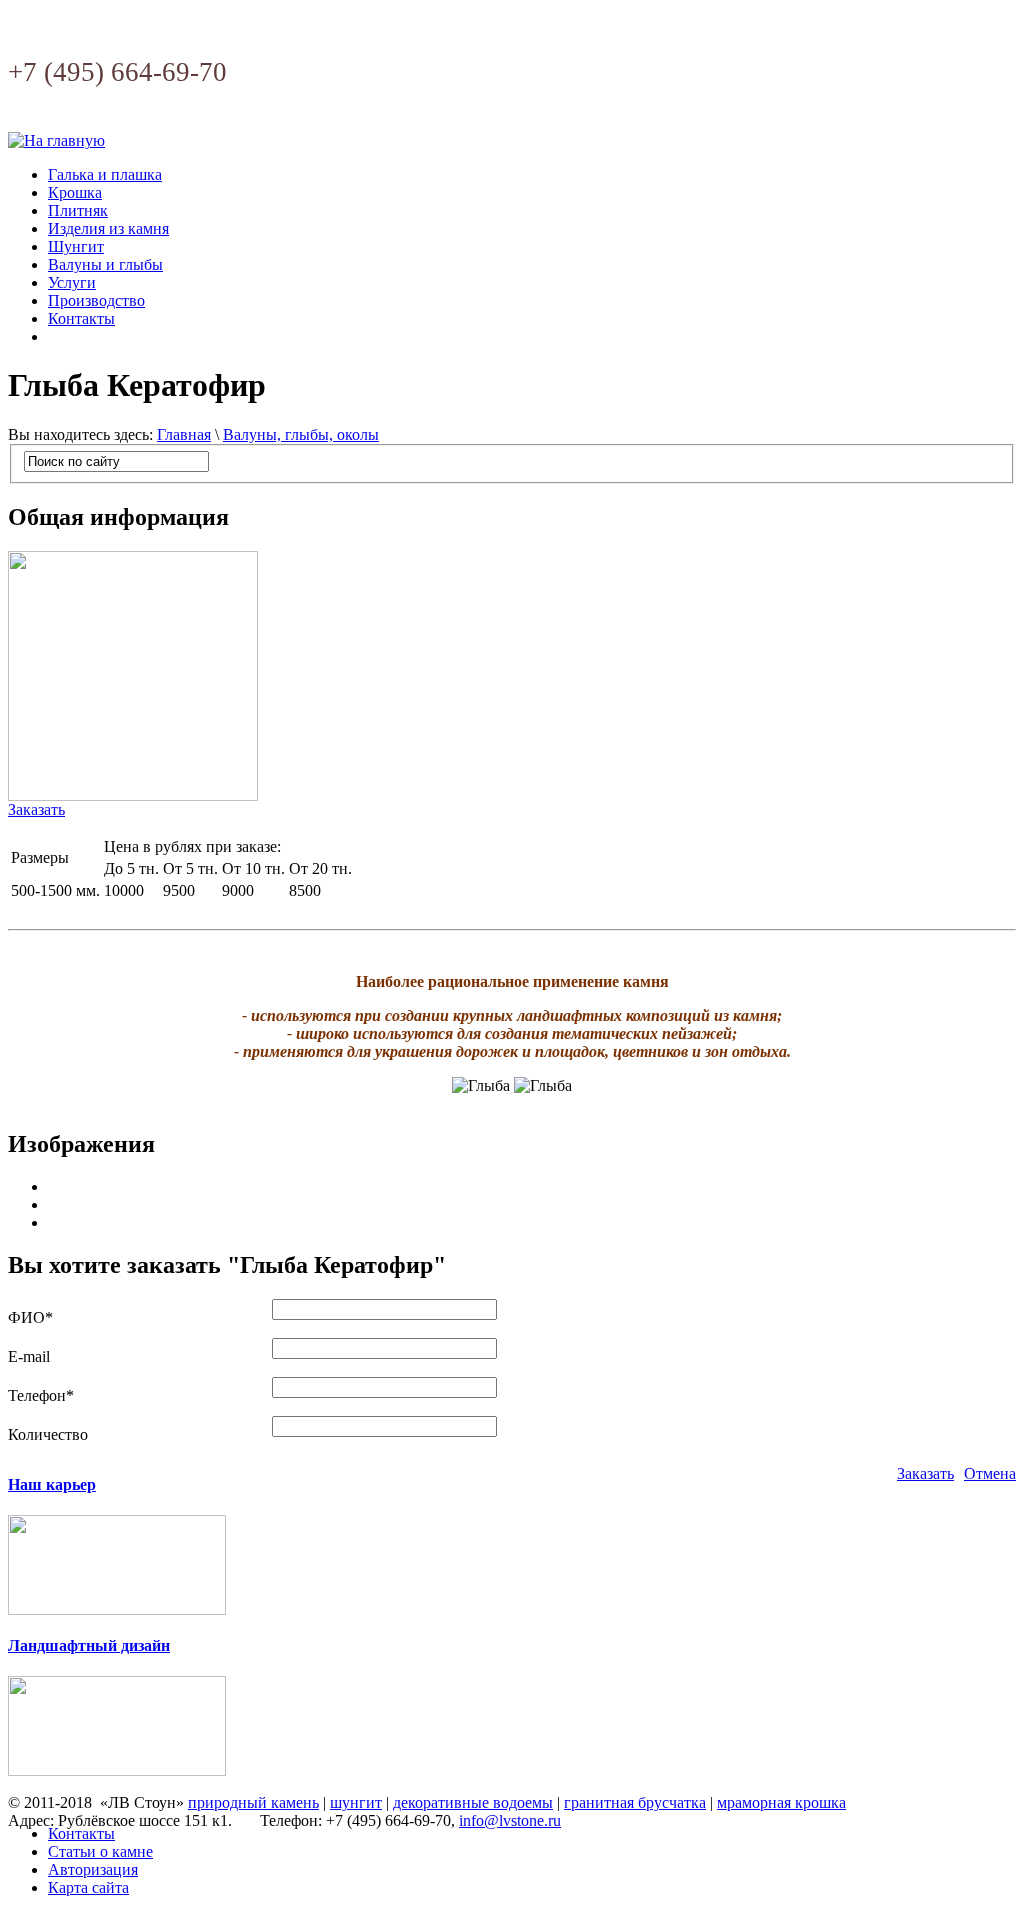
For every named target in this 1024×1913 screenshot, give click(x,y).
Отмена (990, 1473)
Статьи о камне (100, 1851)
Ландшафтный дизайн (89, 1645)
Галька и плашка (105, 174)
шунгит (356, 1802)
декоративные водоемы (473, 1802)
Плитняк (78, 210)
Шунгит (76, 246)
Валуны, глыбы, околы (301, 434)
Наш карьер (52, 1484)
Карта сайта (88, 1887)
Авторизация (93, 1869)
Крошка (75, 192)
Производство (96, 300)
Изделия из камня (108, 228)
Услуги (72, 282)
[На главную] (56, 140)
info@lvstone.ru (510, 1820)
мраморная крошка (781, 1802)
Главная (184, 434)
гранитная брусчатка (635, 1802)
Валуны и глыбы (105, 264)
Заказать (36, 809)
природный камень (253, 1802)
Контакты (81, 318)
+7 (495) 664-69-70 (117, 72)
